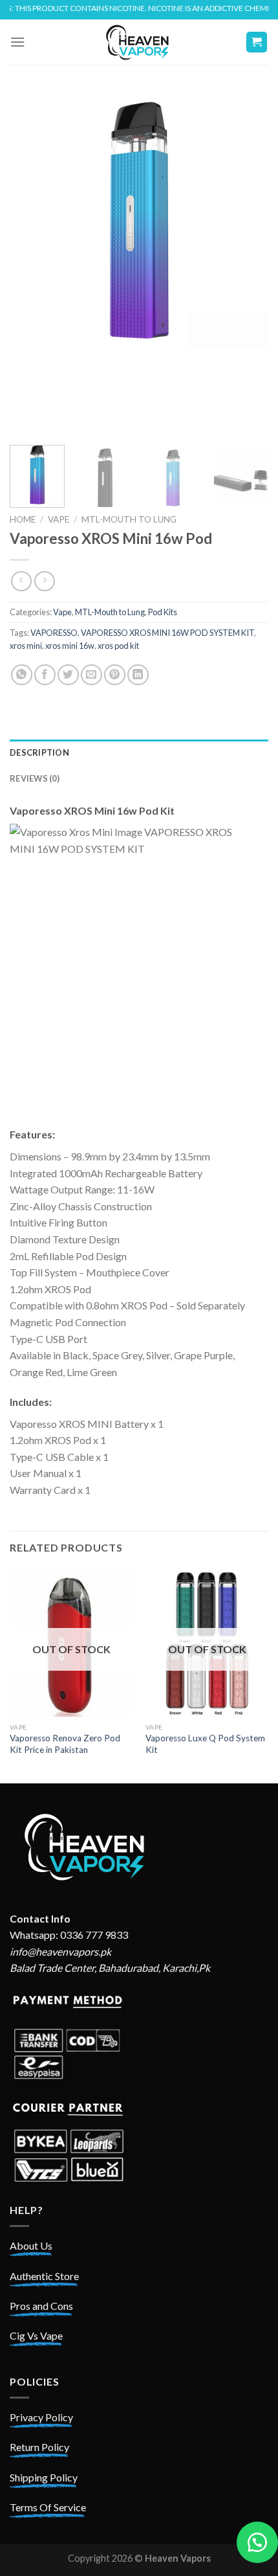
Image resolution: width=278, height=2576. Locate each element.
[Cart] (257, 42)
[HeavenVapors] (139, 42)
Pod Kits (163, 612)
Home (23, 519)
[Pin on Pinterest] (115, 675)
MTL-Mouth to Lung (129, 519)
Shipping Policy (44, 2477)
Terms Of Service (48, 2507)
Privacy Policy (41, 2417)
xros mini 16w (70, 646)
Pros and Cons (41, 2306)
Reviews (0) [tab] (35, 778)
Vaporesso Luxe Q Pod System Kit (205, 1744)
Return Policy (39, 2447)
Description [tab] (39, 752)
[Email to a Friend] (91, 675)
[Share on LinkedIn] (138, 675)
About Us (31, 2245)
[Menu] (17, 42)
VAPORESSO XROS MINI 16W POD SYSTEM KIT (167, 633)
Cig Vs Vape (36, 2335)
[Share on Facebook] (45, 675)
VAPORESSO (54, 633)
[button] (257, 2542)
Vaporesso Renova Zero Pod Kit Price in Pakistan (65, 1744)
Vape (59, 519)
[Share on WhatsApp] (22, 675)
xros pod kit (118, 646)
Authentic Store (44, 2276)
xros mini (26, 646)
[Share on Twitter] (68, 675)
